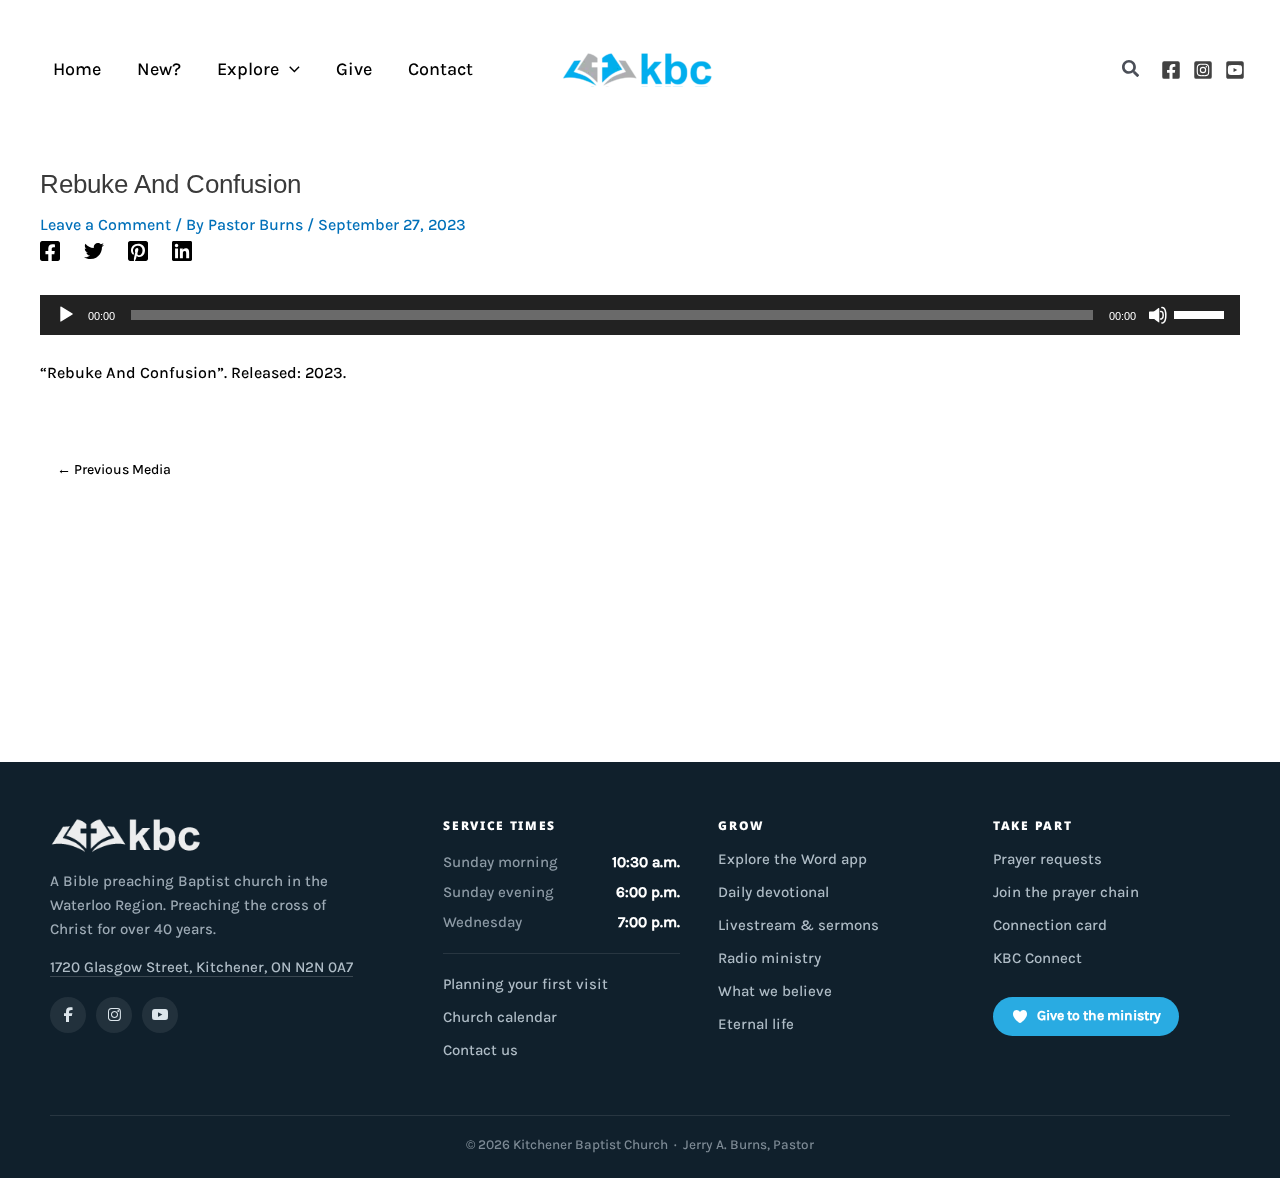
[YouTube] (1235, 70)
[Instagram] (1203, 70)
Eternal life (756, 1024)
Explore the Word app (792, 859)
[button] (1131, 69)
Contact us (480, 1050)
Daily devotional (773, 892)
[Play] (66, 315)
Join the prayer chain (1066, 892)
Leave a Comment (105, 224)
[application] (289, 69)
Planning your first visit (525, 984)
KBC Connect (1037, 958)
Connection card (1050, 925)
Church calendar (500, 1017)
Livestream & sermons (798, 925)
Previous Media (114, 469)
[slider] (1202, 313)
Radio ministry (769, 958)
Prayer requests (1047, 859)
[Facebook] (1171, 70)
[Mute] (1158, 315)
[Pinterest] (138, 249)
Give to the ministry (1099, 1015)
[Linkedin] (182, 249)
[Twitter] (94, 249)
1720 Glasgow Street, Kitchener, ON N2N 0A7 (201, 967)
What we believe (775, 991)
